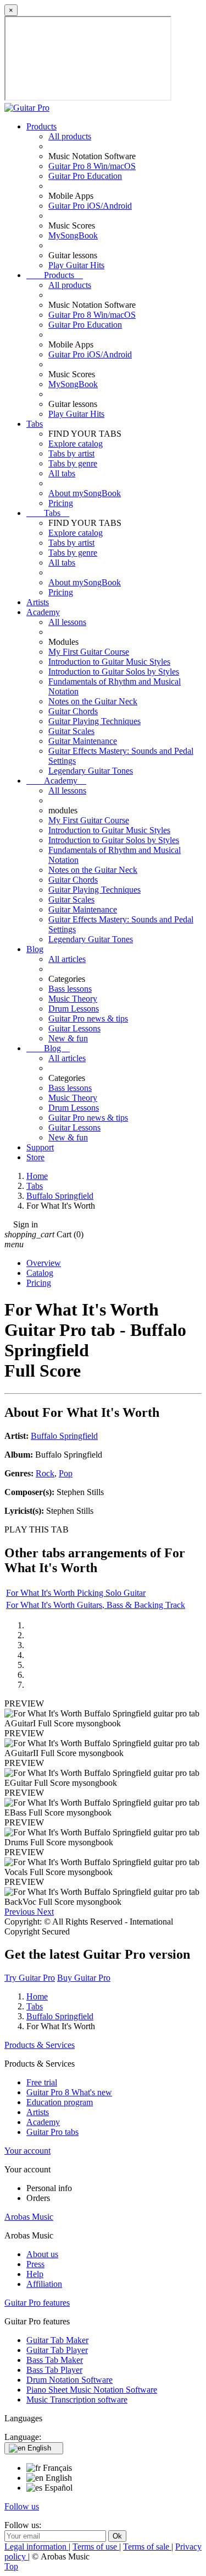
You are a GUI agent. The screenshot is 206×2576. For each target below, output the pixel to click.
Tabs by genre (73, 463)
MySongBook (73, 235)
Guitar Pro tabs (52, 2132)
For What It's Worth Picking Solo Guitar (76, 1593)
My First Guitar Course (89, 652)
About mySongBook (85, 493)
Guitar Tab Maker (57, 2340)
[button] (21, 1912)
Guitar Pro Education (85, 176)
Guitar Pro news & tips (88, 1018)
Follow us (22, 2506)
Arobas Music (29, 2217)
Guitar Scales (71, 731)
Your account (27, 2151)
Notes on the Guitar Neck (93, 701)
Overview (44, 1263)
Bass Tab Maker (55, 2360)
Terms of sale (147, 2547)
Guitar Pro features (37, 2303)
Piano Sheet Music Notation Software (92, 2390)
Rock (45, 1473)
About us (42, 2254)
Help (35, 2274)
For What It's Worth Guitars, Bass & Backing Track (96, 1605)
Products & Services (40, 2045)
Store (35, 1157)
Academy (43, 612)
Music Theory (73, 999)
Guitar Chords (73, 711)
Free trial (42, 2082)
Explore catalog (76, 444)
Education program (60, 2102)
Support (40, 1147)
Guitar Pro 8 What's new (69, 2092)
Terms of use (96, 2547)
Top (11, 2566)
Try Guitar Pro (30, 1978)
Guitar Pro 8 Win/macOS (92, 166)
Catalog (40, 1273)
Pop (66, 1473)
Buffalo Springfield (64, 1436)
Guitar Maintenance (83, 741)
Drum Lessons (74, 1009)
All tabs (62, 473)
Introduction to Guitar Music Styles (109, 662)
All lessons (67, 622)
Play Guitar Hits (76, 265)
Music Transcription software (77, 2400)
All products (70, 136)
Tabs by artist (71, 453)
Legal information (37, 2547)
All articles (67, 959)
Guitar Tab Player (57, 2350)
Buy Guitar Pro (84, 1978)
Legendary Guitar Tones (91, 771)
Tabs (35, 424)
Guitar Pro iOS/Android (90, 206)
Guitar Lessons (74, 1028)
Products (41, 126)
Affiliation (44, 2284)
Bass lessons (70, 989)
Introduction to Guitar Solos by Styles (114, 672)
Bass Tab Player (54, 2370)
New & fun (68, 1038)
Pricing (61, 503)
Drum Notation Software (69, 2380)
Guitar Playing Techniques (94, 721)
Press (35, 2264)
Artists (38, 602)
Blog (35, 949)
